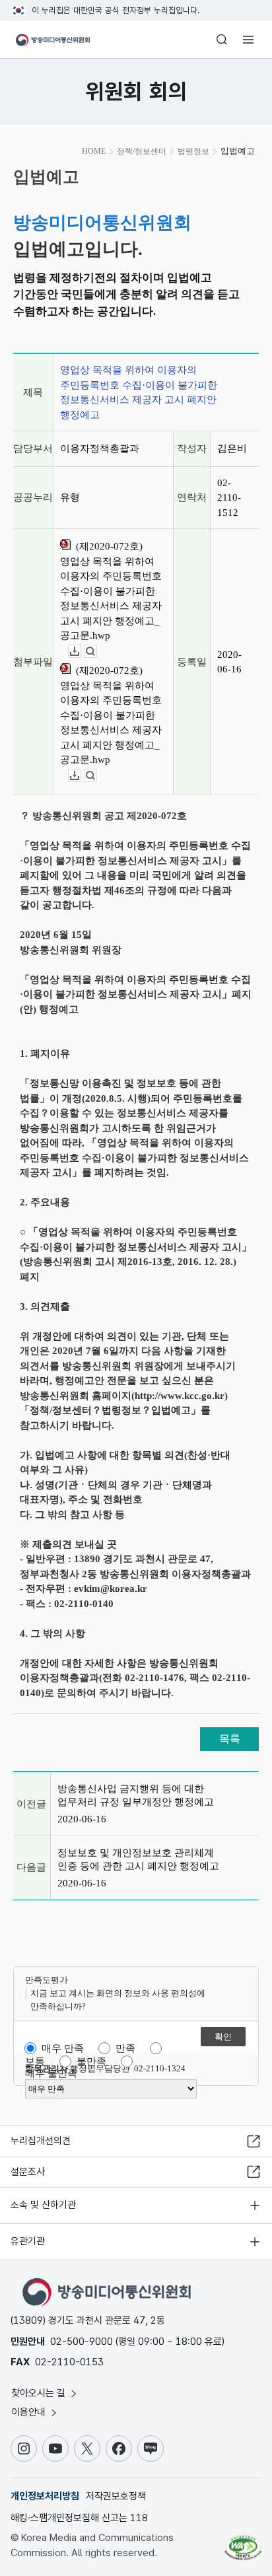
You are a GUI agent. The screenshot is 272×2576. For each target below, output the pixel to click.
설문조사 (28, 2172)
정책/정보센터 (142, 151)
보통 (35, 2061)
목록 (230, 1739)
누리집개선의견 (41, 2141)
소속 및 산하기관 (43, 2205)
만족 (125, 2048)
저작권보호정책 (116, 2496)
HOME (94, 151)
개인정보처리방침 (45, 2496)
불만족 (91, 2061)
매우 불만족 (51, 2073)
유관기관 (28, 2241)
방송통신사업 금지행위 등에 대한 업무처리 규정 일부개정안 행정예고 (136, 1795)
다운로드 (81, 652)
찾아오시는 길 (40, 2393)
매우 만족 (63, 2048)
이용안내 (30, 2412)
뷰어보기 (97, 652)
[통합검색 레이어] (222, 40)
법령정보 (193, 151)
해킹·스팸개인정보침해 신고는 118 (79, 2518)
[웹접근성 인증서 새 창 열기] (243, 2542)
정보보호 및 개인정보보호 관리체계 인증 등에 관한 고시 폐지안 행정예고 (138, 1859)
